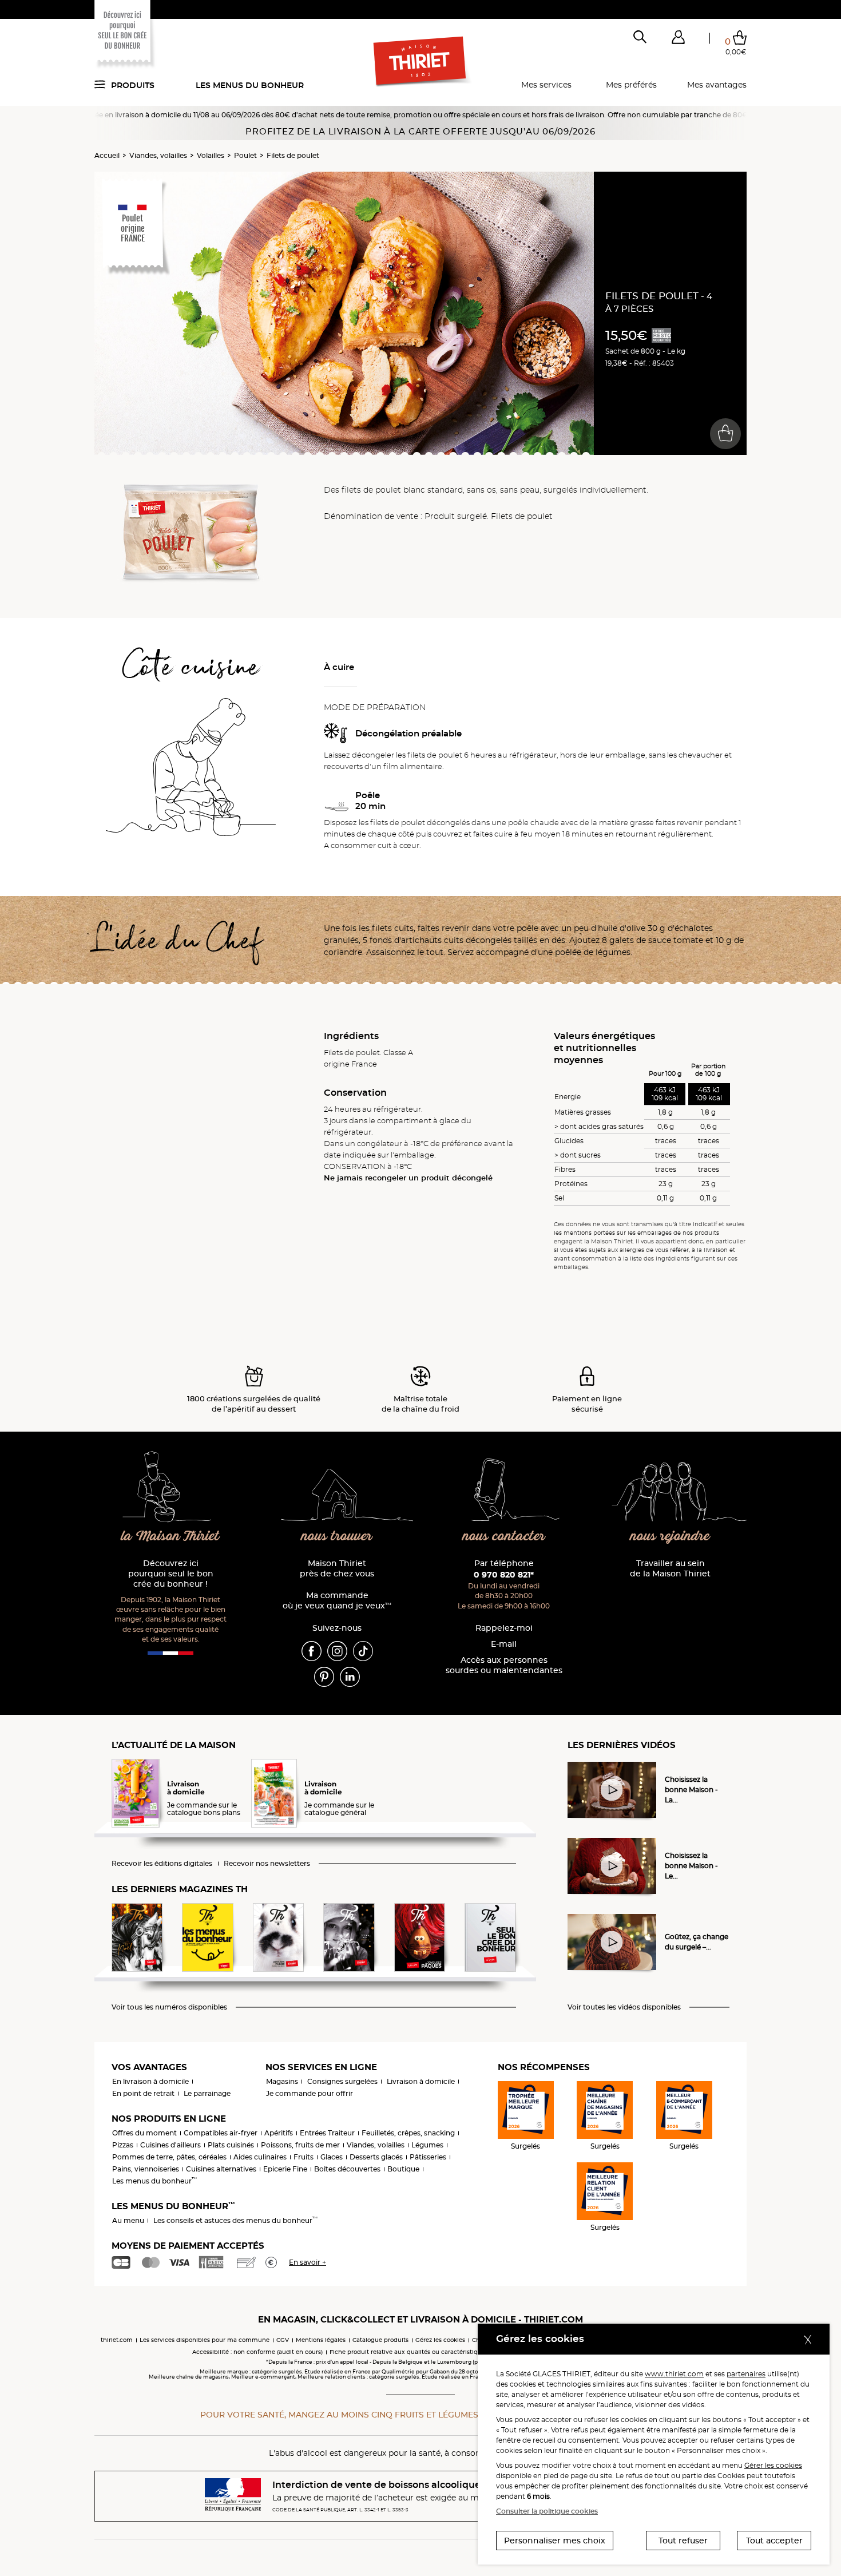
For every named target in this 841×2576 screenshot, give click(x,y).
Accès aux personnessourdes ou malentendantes (504, 1665)
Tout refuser (683, 2541)
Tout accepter (774, 2541)
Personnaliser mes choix (555, 2541)
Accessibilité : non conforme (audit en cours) (257, 2352)
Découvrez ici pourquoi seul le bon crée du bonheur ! (171, 1574)
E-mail (504, 1644)
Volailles (211, 155)
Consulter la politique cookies (547, 2511)
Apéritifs (279, 2133)
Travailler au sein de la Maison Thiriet (670, 1569)
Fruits (304, 2157)
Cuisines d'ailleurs (170, 2145)
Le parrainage (207, 2093)
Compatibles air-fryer (221, 2133)
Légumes (427, 2145)
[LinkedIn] (350, 1677)
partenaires (746, 2374)
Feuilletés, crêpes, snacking (408, 2133)
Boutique (403, 2169)
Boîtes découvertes (347, 2169)
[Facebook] (312, 1651)
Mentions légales (321, 2340)
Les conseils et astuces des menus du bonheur (235, 2220)
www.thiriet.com (674, 2374)
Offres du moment (144, 2133)
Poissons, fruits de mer (300, 2145)
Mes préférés (631, 85)
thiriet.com (117, 2340)
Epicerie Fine (285, 2169)
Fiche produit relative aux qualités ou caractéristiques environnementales (438, 2352)
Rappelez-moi (504, 1628)
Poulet (245, 155)
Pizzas (123, 2145)
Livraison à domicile (421, 2081)
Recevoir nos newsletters (267, 1864)
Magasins (282, 2081)
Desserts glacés (376, 2157)
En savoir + (308, 2262)
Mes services (546, 85)
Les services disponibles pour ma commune (205, 2340)
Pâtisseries (428, 2157)
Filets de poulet (293, 155)
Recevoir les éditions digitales (162, 1864)
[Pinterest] (324, 1677)
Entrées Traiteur (327, 2133)
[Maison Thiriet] (421, 62)
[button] (678, 39)
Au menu (128, 2220)
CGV (283, 2340)
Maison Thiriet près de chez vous (337, 1569)
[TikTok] (363, 1651)
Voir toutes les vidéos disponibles (624, 2007)
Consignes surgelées (342, 2081)
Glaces (332, 2157)
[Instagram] (337, 1651)
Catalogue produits (380, 2340)
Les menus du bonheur (250, 85)
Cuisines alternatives (221, 2169)
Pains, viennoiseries (146, 2169)
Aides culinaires (260, 2157)
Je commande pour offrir (310, 2093)
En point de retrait (143, 2093)
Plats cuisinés (231, 2145)
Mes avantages (717, 85)
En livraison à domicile (150, 2081)
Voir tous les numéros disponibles (169, 2007)
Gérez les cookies (440, 2340)
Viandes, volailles (158, 155)
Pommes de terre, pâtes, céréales (169, 2157)
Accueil (107, 155)
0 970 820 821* (504, 1575)
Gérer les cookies (773, 2465)
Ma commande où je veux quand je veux (337, 1601)
